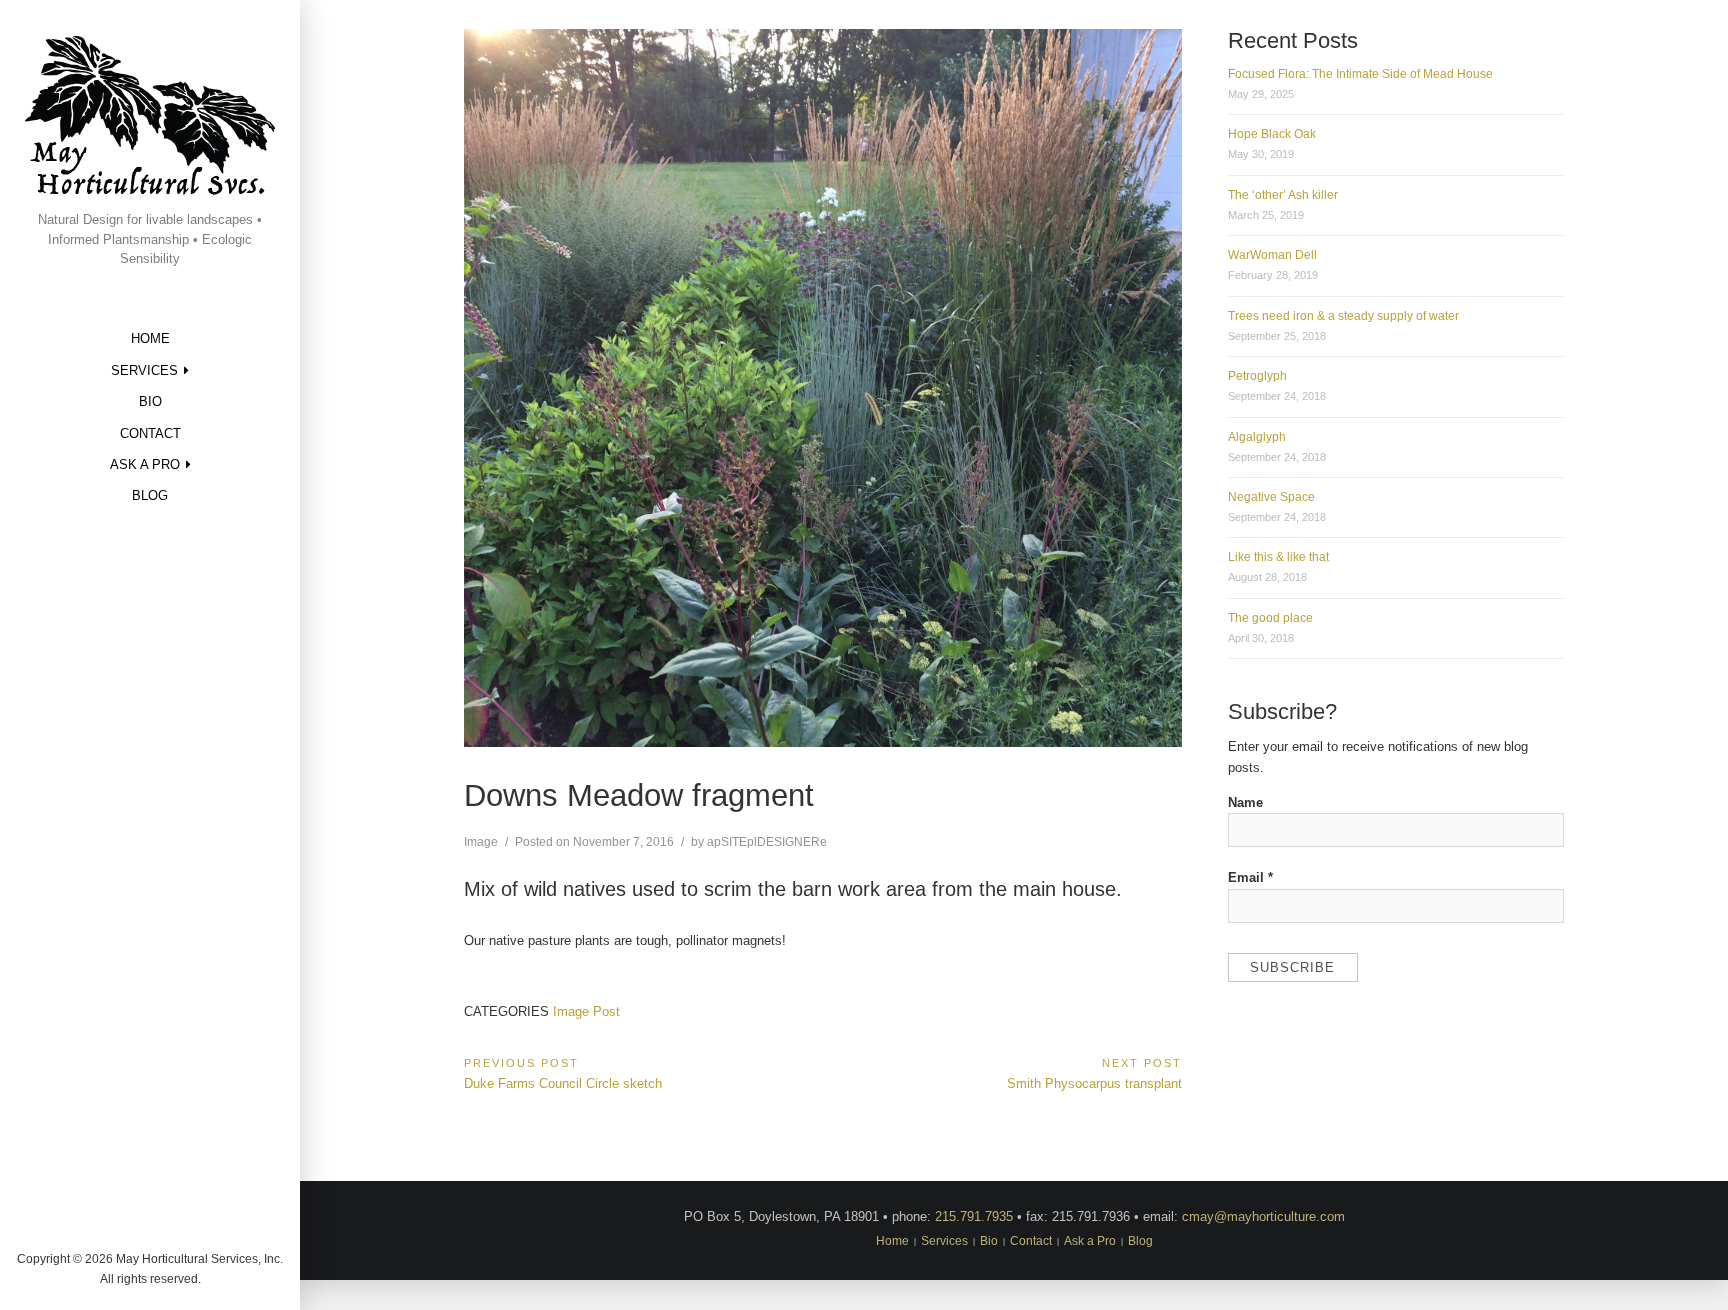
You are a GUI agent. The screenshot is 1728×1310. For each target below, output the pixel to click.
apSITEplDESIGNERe (767, 842)
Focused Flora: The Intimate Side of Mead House (1360, 74)
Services (144, 370)
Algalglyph (1257, 437)
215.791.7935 (974, 1216)
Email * (1250, 877)
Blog (150, 495)
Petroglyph (1257, 376)
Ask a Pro (145, 464)
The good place (1270, 618)
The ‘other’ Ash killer (1283, 195)
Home (150, 338)
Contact (150, 433)
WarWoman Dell (1272, 255)
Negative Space (1271, 497)
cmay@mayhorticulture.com (1263, 1216)
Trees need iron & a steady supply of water (1343, 316)
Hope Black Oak (1272, 134)
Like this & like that (1278, 557)
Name (1245, 802)
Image (481, 842)
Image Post (586, 1011)
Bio (150, 401)
